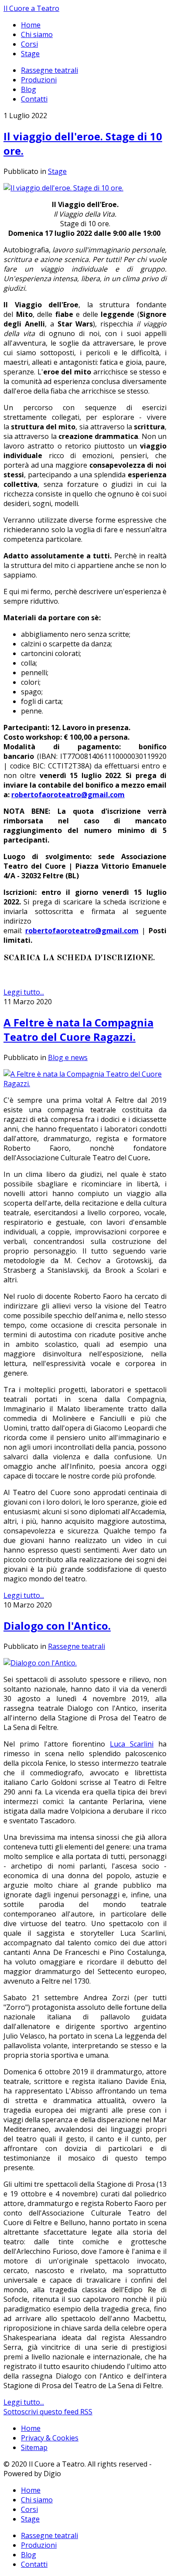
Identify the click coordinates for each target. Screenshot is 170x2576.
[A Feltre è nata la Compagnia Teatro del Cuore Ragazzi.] (85, 1084)
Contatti (34, 99)
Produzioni (39, 80)
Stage (30, 54)
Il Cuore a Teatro (31, 8)
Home (31, 25)
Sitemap (34, 2447)
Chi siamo (37, 34)
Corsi (29, 44)
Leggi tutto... (24, 992)
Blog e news (68, 1057)
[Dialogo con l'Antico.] (40, 1663)
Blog (29, 89)
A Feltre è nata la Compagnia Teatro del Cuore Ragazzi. (78, 1030)
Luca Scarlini (132, 1744)
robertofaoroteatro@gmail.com (68, 795)
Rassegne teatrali (49, 70)
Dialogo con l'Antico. (57, 1626)
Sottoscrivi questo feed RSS (48, 2412)
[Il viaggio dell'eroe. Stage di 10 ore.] (63, 188)
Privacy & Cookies (50, 2438)
